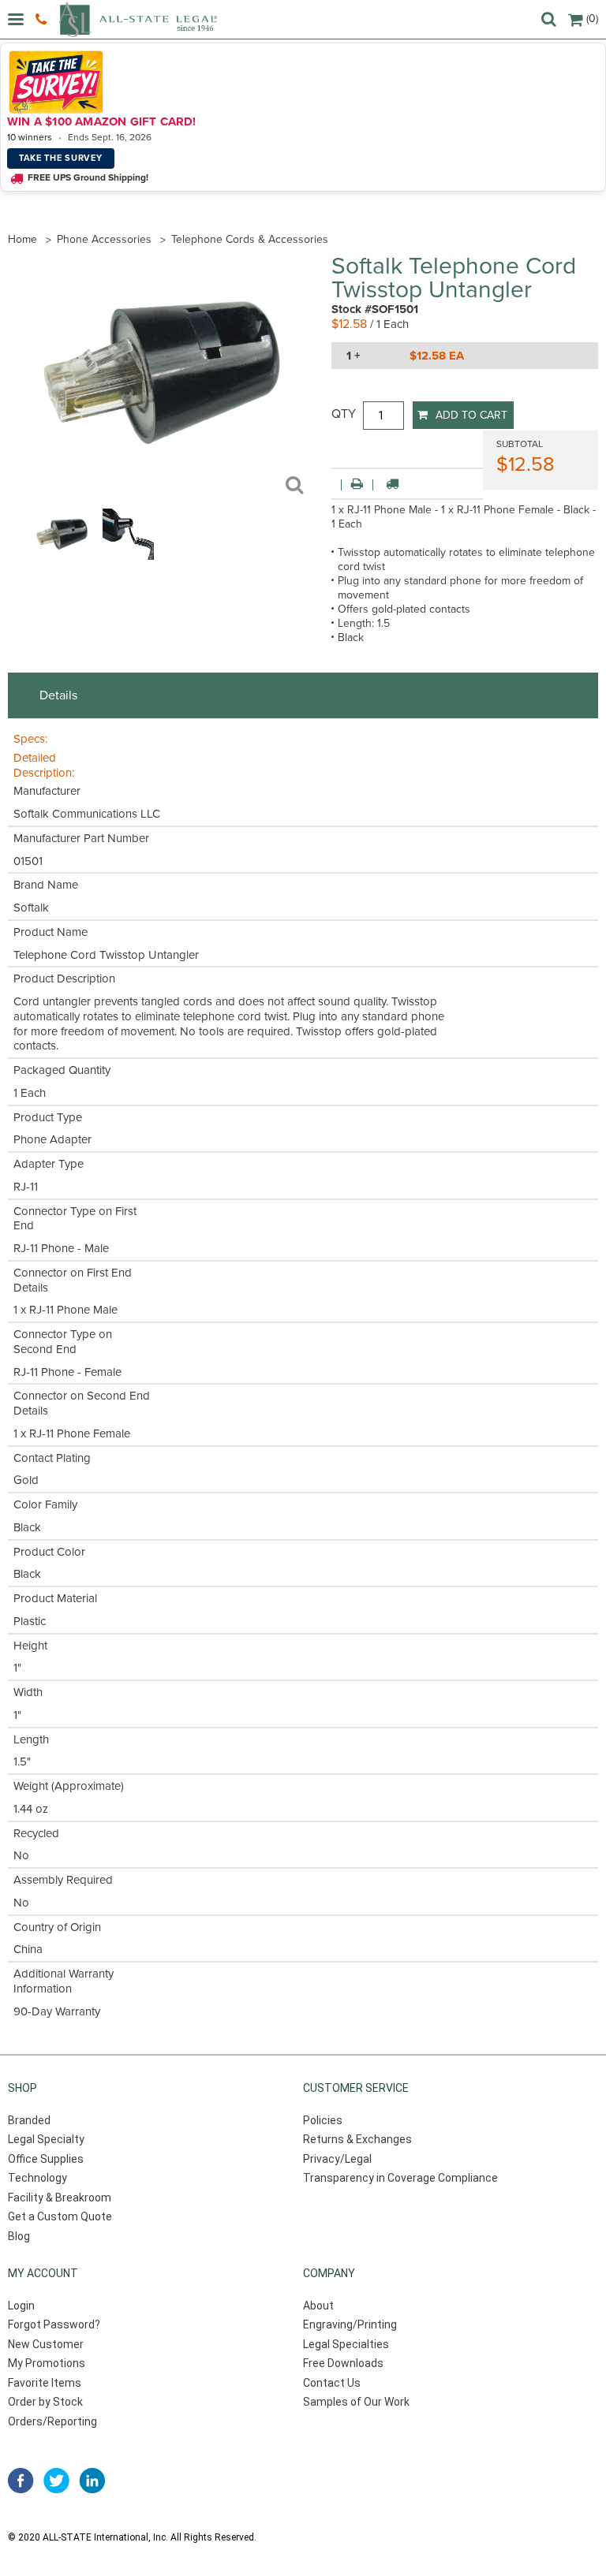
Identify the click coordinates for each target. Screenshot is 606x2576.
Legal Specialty (46, 2139)
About (318, 2306)
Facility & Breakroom (60, 2198)
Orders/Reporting (52, 2421)
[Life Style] (128, 556)
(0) (592, 19)
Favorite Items (45, 2383)
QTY (344, 414)
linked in (92, 2481)
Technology (37, 2178)
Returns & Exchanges (357, 2139)
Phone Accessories (104, 239)
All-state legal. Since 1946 (138, 19)
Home (22, 239)
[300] (62, 556)
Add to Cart (471, 415)
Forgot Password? (54, 2324)
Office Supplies (46, 2159)
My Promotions (47, 2363)
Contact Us (332, 2383)
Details (58, 695)
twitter (56, 2481)
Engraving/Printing (350, 2324)
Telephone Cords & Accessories (250, 239)
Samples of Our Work (356, 2402)
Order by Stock (45, 2402)
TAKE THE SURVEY (61, 158)
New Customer (46, 2344)
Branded (29, 2120)
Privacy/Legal (337, 2159)
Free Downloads (343, 2363)
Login (21, 2306)
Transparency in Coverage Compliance (400, 2178)
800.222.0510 (43, 20)
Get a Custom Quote (60, 2216)
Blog (19, 2236)
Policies (323, 2120)
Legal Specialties (346, 2344)
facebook (21, 2481)
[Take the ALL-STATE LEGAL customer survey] (301, 82)
